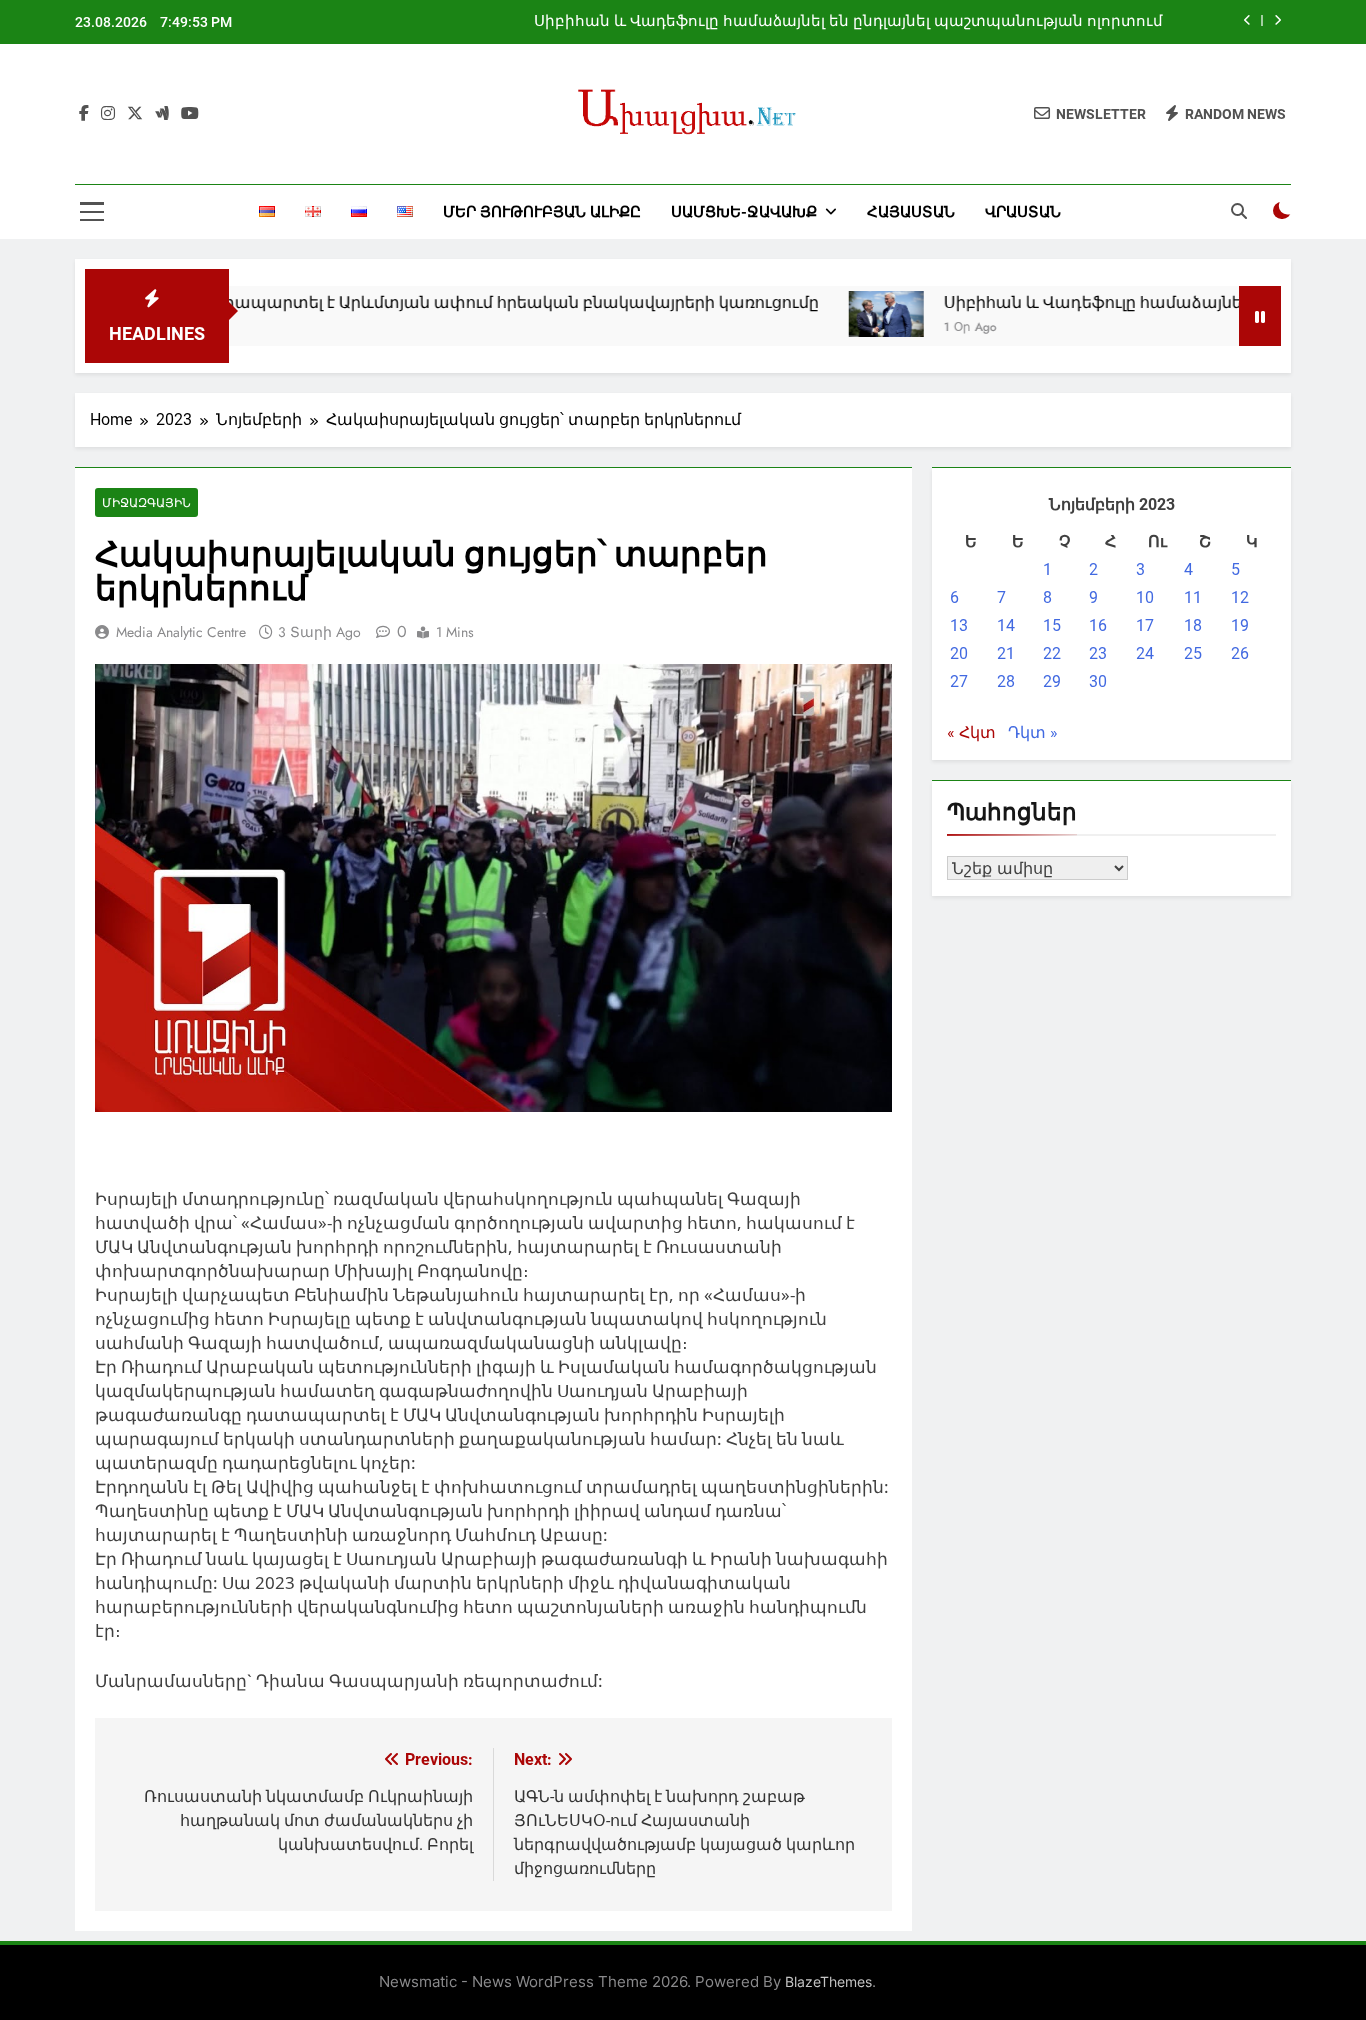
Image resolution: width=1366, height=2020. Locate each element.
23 (1098, 653)
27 (959, 681)
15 (1052, 625)
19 (1240, 625)
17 (1145, 625)
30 (1098, 681)
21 (1006, 653)
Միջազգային (146, 502)
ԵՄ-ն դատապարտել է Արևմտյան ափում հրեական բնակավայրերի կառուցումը (419, 302)
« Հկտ (971, 732)
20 (959, 653)
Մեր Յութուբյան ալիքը (542, 212)
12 (1240, 597)
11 (1193, 597)
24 (1145, 653)
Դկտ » (1033, 732)
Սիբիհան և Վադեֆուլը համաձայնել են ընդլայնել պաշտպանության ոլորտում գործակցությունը (848, 22)
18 (1193, 625)
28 (1006, 681)
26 (1240, 653)
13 (959, 625)
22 (1052, 653)
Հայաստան (911, 212)
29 (1052, 681)
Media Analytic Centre (181, 632)
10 (1145, 597)
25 (1193, 653)
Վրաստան (1023, 212)
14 (1006, 625)
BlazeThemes (828, 1981)
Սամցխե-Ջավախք (744, 212)
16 (1098, 625)
